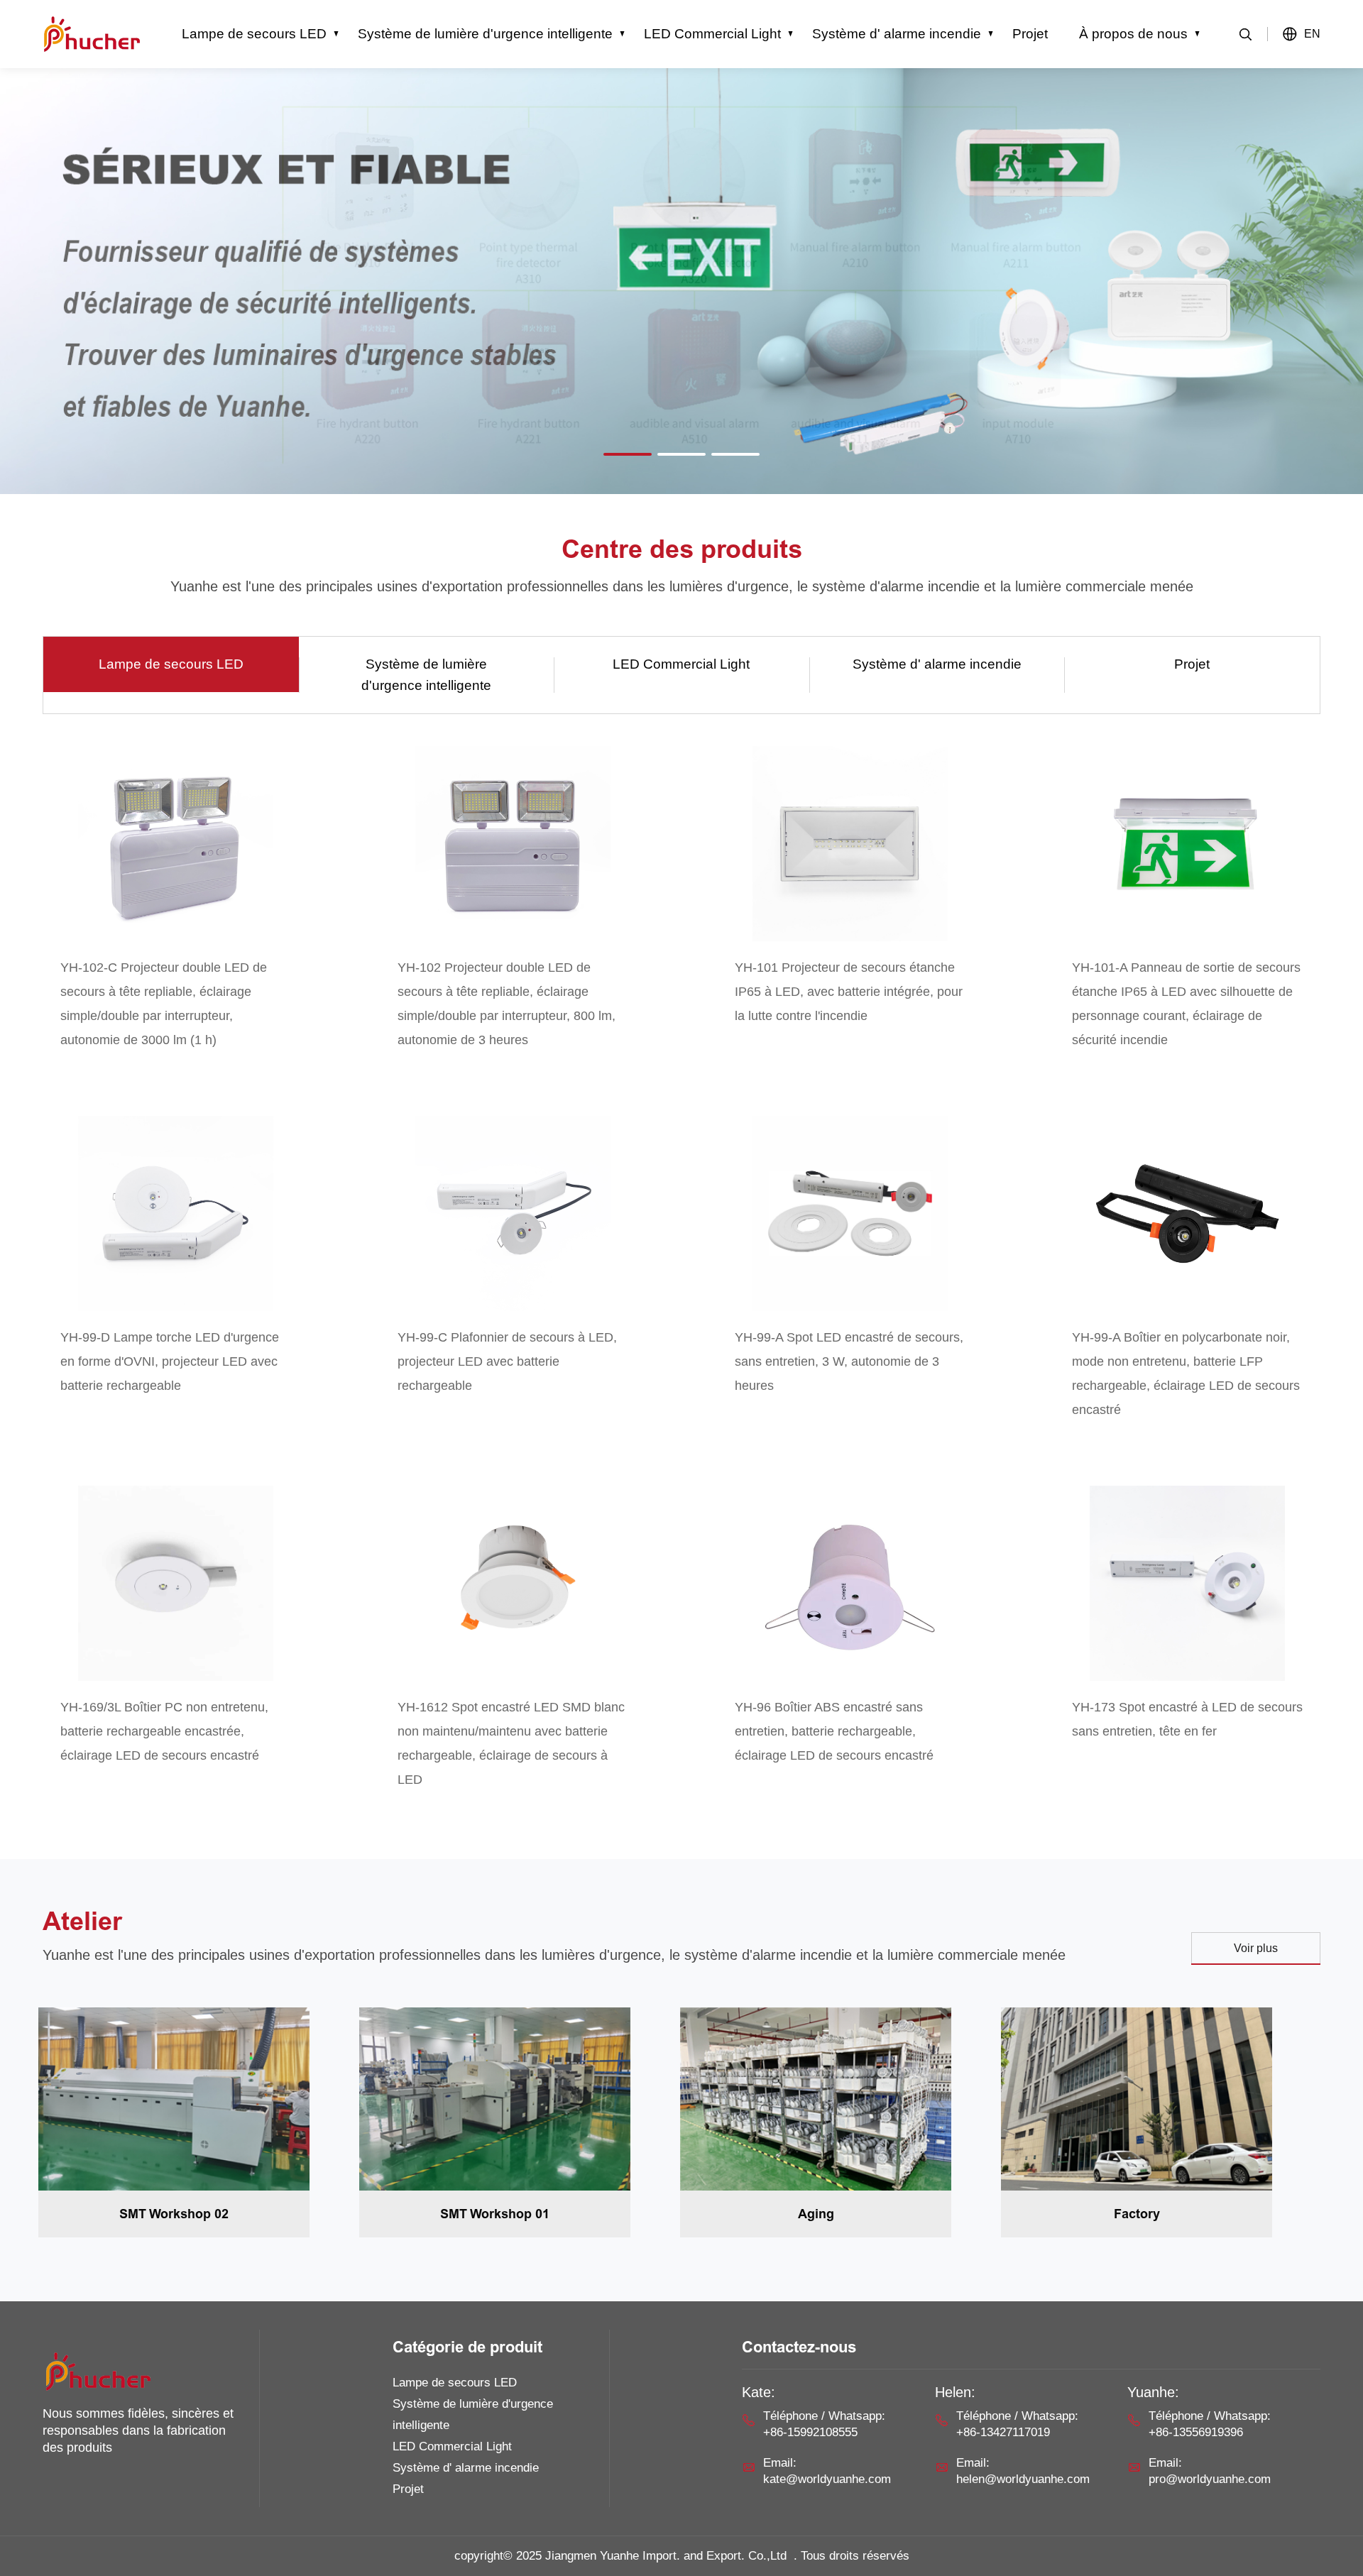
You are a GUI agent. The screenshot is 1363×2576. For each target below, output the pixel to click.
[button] (628, 454)
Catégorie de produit (467, 2347)
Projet (1030, 34)
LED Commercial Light (712, 34)
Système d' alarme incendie (897, 34)
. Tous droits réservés (852, 2556)
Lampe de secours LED (254, 34)
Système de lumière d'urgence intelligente (485, 34)
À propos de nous (1133, 34)
